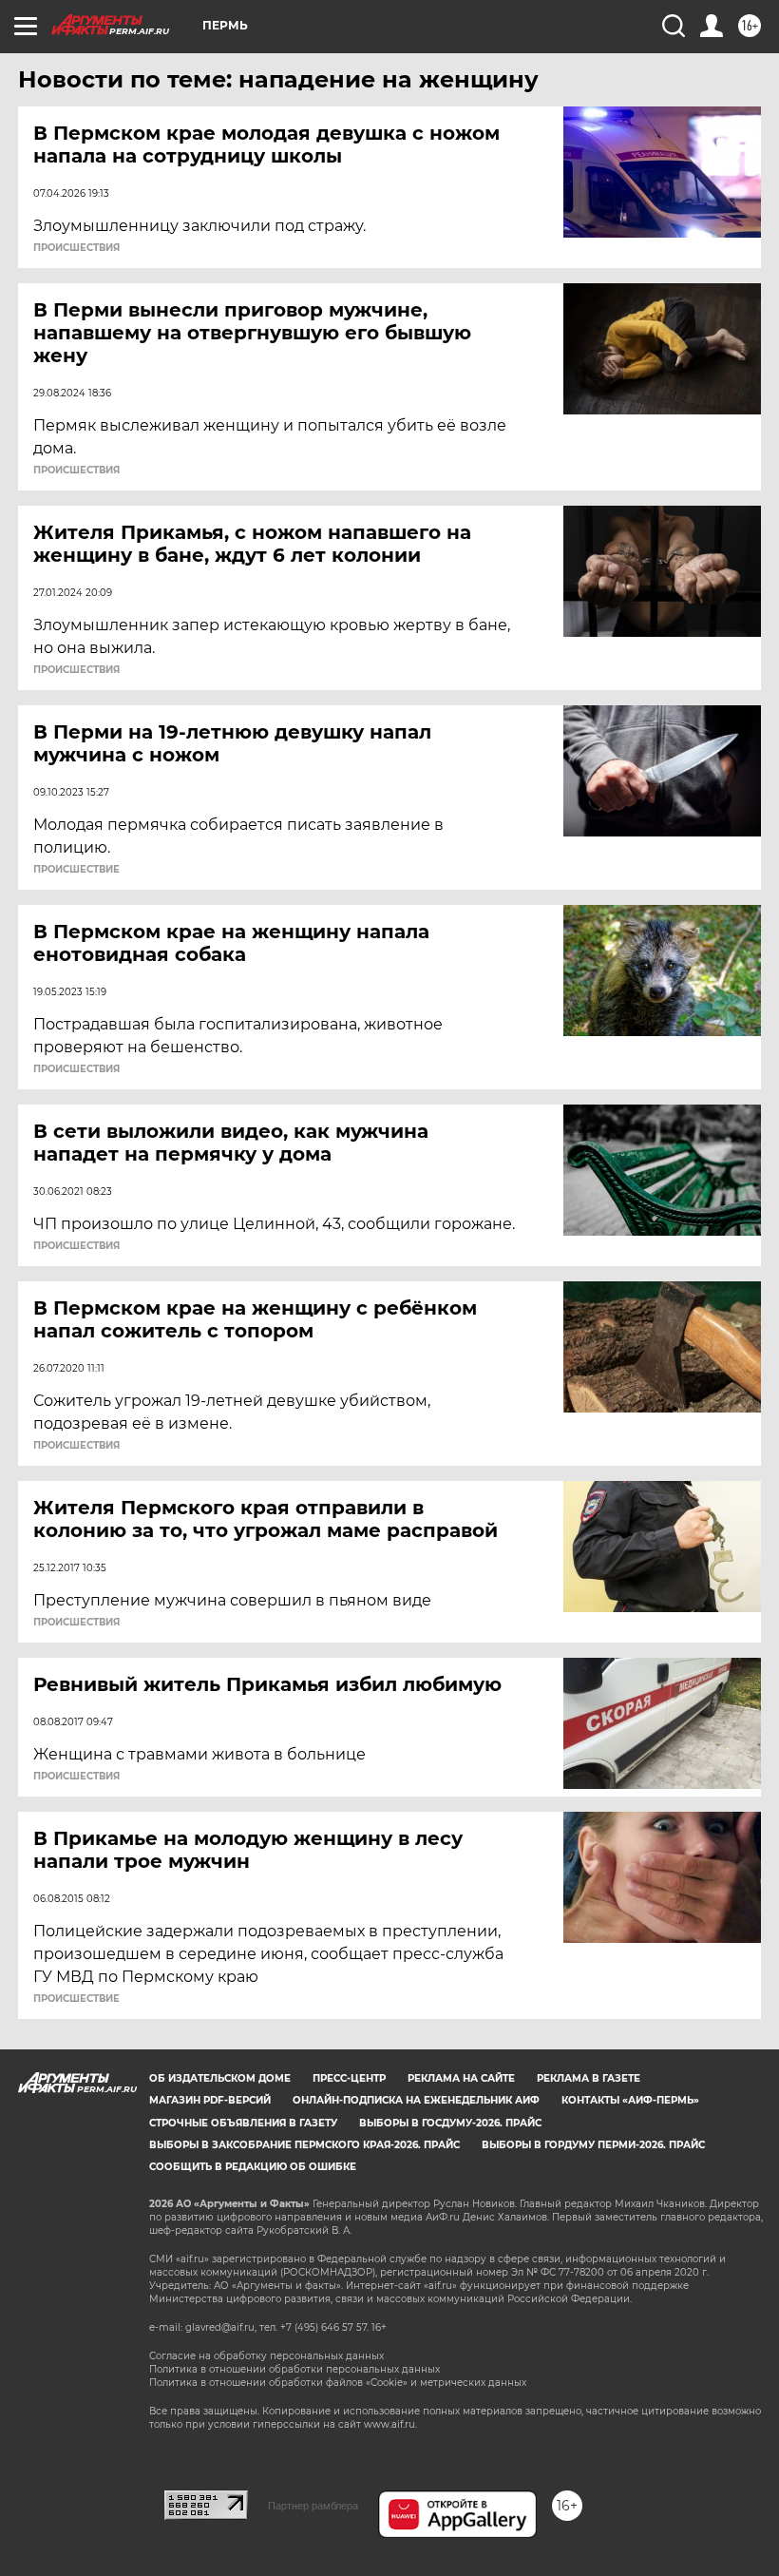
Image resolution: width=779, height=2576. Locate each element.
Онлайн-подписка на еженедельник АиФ (416, 2100)
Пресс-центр (349, 2078)
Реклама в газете (589, 2078)
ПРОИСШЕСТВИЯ (76, 248)
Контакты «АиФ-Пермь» (630, 2100)
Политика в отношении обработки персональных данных (294, 2369)
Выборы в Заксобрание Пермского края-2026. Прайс (304, 2145)
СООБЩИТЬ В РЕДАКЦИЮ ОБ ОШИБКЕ (253, 2167)
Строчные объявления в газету (243, 2123)
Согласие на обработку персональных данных (266, 2356)
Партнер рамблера (313, 2506)
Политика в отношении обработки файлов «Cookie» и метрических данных (338, 2383)
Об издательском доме (220, 2078)
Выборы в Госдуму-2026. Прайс (450, 2123)
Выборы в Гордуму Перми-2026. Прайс (593, 2145)
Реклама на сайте (461, 2078)
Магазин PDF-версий (210, 2100)
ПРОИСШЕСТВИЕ (76, 870)
